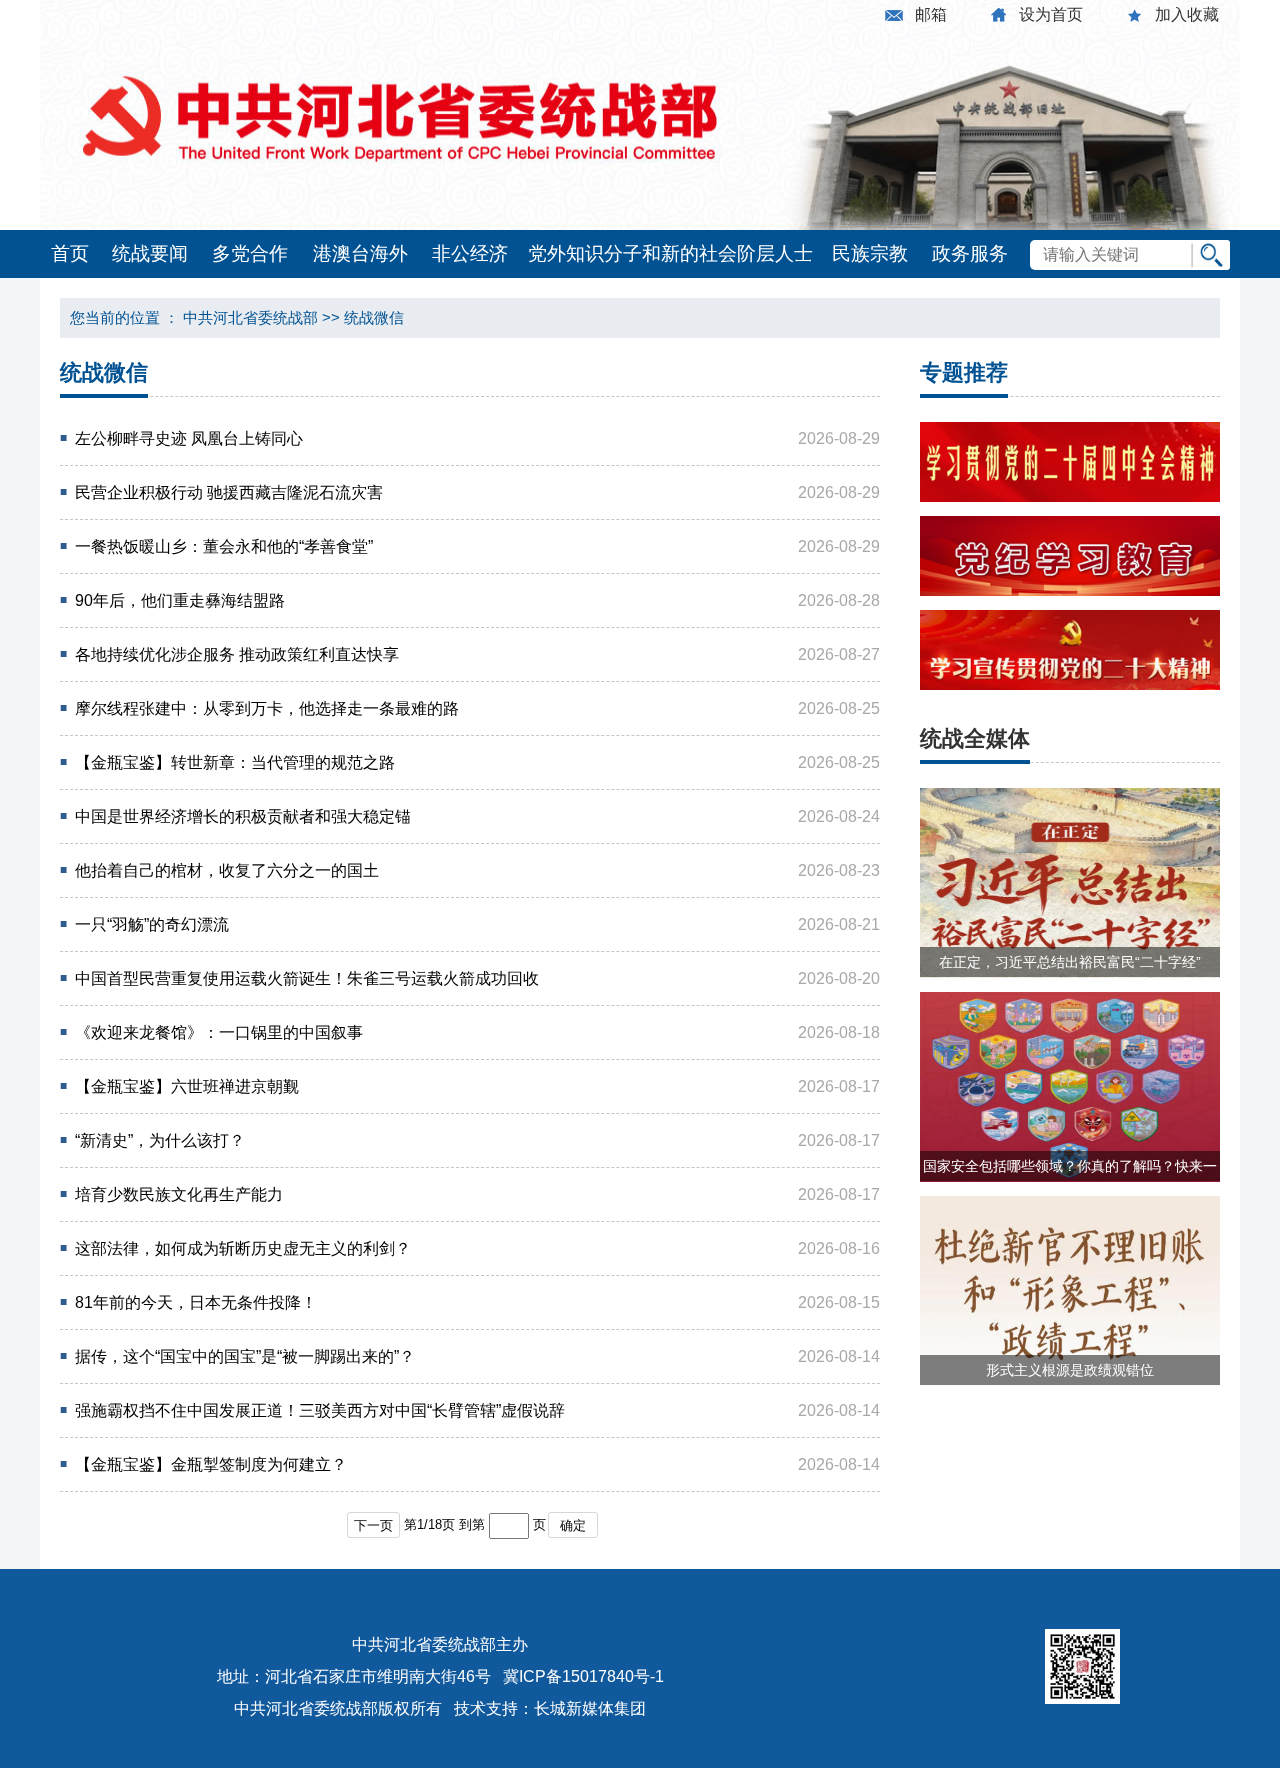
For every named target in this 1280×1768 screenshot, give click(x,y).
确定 (573, 1525)
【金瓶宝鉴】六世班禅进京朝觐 (187, 1086)
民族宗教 (870, 253)
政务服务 (970, 253)
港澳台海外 (360, 253)
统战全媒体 (975, 738)
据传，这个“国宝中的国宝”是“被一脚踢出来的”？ (245, 1356)
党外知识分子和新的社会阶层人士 (670, 253)
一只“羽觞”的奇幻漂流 (152, 924)
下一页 (373, 1525)
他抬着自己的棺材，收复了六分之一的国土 (227, 870)
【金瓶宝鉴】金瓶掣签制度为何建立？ (211, 1464)
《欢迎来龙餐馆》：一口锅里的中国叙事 (219, 1032)
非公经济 (470, 253)
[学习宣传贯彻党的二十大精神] (1070, 684)
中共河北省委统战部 (250, 317)
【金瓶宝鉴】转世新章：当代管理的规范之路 (235, 762)
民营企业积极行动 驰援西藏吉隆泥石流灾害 (229, 492)
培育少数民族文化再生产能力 (179, 1194)
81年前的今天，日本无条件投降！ (196, 1302)
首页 (70, 253)
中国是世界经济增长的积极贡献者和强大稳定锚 (243, 816)
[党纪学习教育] (1070, 590)
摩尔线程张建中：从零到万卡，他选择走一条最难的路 (267, 708)
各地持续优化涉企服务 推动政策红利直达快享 (237, 654)
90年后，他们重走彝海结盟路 (180, 600)
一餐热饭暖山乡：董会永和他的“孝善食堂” (224, 546)
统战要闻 (150, 253)
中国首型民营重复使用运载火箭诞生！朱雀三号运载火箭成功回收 (307, 978)
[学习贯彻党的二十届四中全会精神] (1070, 496)
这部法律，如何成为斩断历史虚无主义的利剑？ (243, 1248)
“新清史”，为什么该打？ (160, 1140)
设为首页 (1051, 14)
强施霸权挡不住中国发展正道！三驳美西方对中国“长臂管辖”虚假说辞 (320, 1410)
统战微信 (374, 317)
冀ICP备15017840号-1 (583, 1676)
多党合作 (250, 253)
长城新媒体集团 (590, 1708)
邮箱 (931, 14)
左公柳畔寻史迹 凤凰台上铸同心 (189, 438)
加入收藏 (1187, 14)
